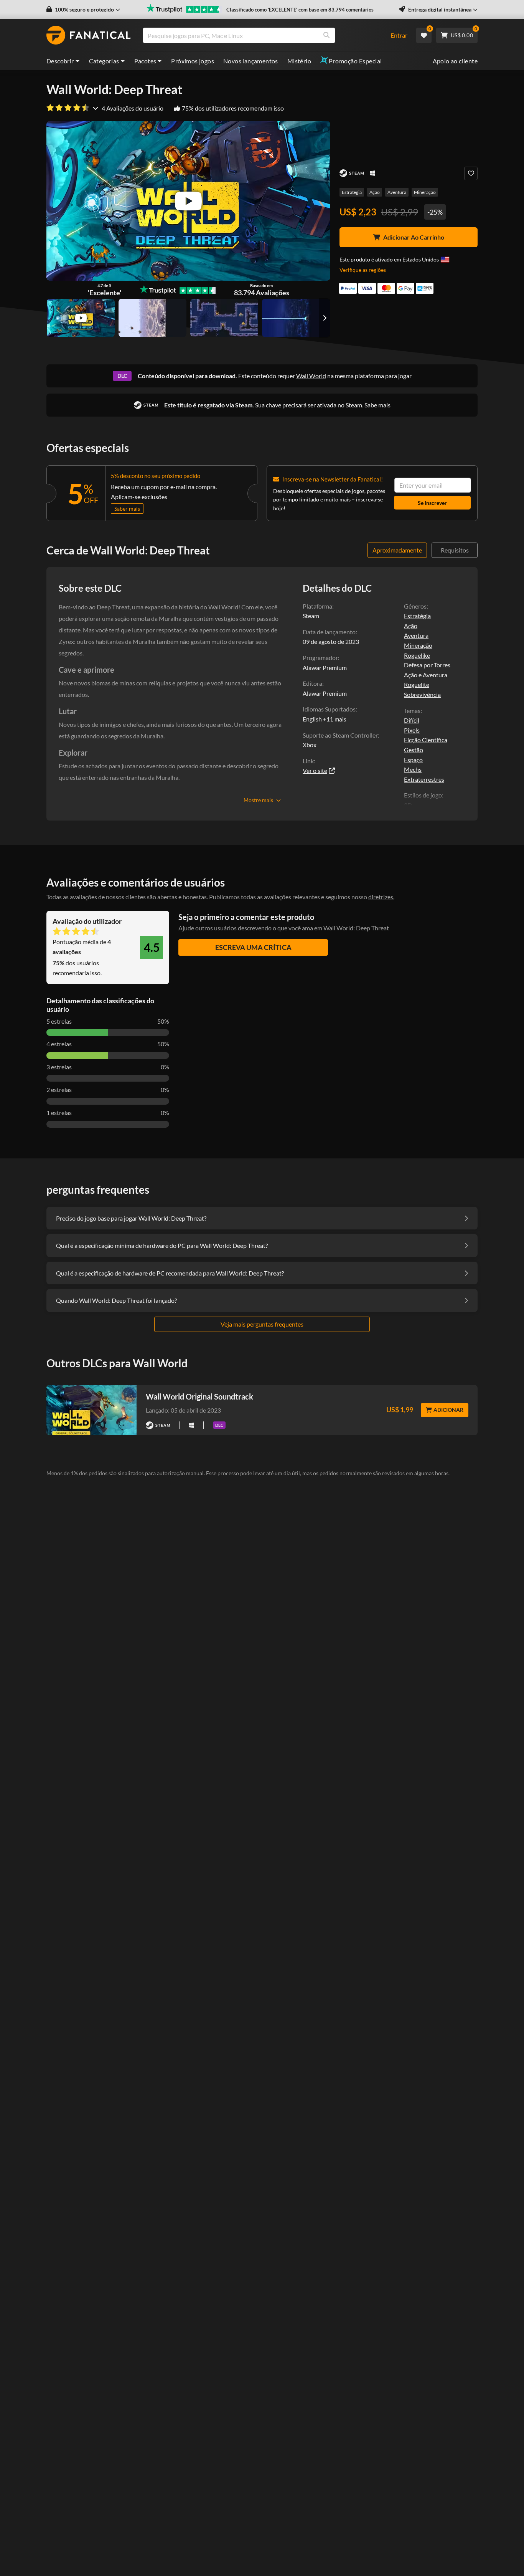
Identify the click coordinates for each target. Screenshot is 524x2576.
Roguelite (417, 684)
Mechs (413, 769)
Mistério (299, 61)
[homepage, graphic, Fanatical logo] (89, 35)
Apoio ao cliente (455, 61)
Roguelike (417, 655)
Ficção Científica (426, 740)
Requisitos (455, 550)
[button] (83, 10)
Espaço (413, 760)
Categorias (104, 61)
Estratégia (352, 192)
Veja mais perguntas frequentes (262, 1324)
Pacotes (145, 61)
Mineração (425, 192)
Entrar (399, 35)
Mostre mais (258, 800)
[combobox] (262, 35)
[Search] (326, 35)
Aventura (397, 192)
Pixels (412, 730)
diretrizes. (381, 897)
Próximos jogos (193, 61)
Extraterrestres (424, 779)
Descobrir (60, 61)
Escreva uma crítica (253, 947)
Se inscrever (432, 503)
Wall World (311, 376)
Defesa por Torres (427, 665)
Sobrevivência (422, 694)
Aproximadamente (397, 550)
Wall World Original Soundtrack (199, 1396)
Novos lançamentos (251, 61)
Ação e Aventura (426, 675)
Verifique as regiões (363, 270)
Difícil (412, 720)
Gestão (414, 750)
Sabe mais (377, 405)
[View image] (81, 318)
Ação (375, 192)
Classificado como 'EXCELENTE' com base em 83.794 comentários (300, 10)
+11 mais (335, 719)
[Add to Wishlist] (471, 173)
